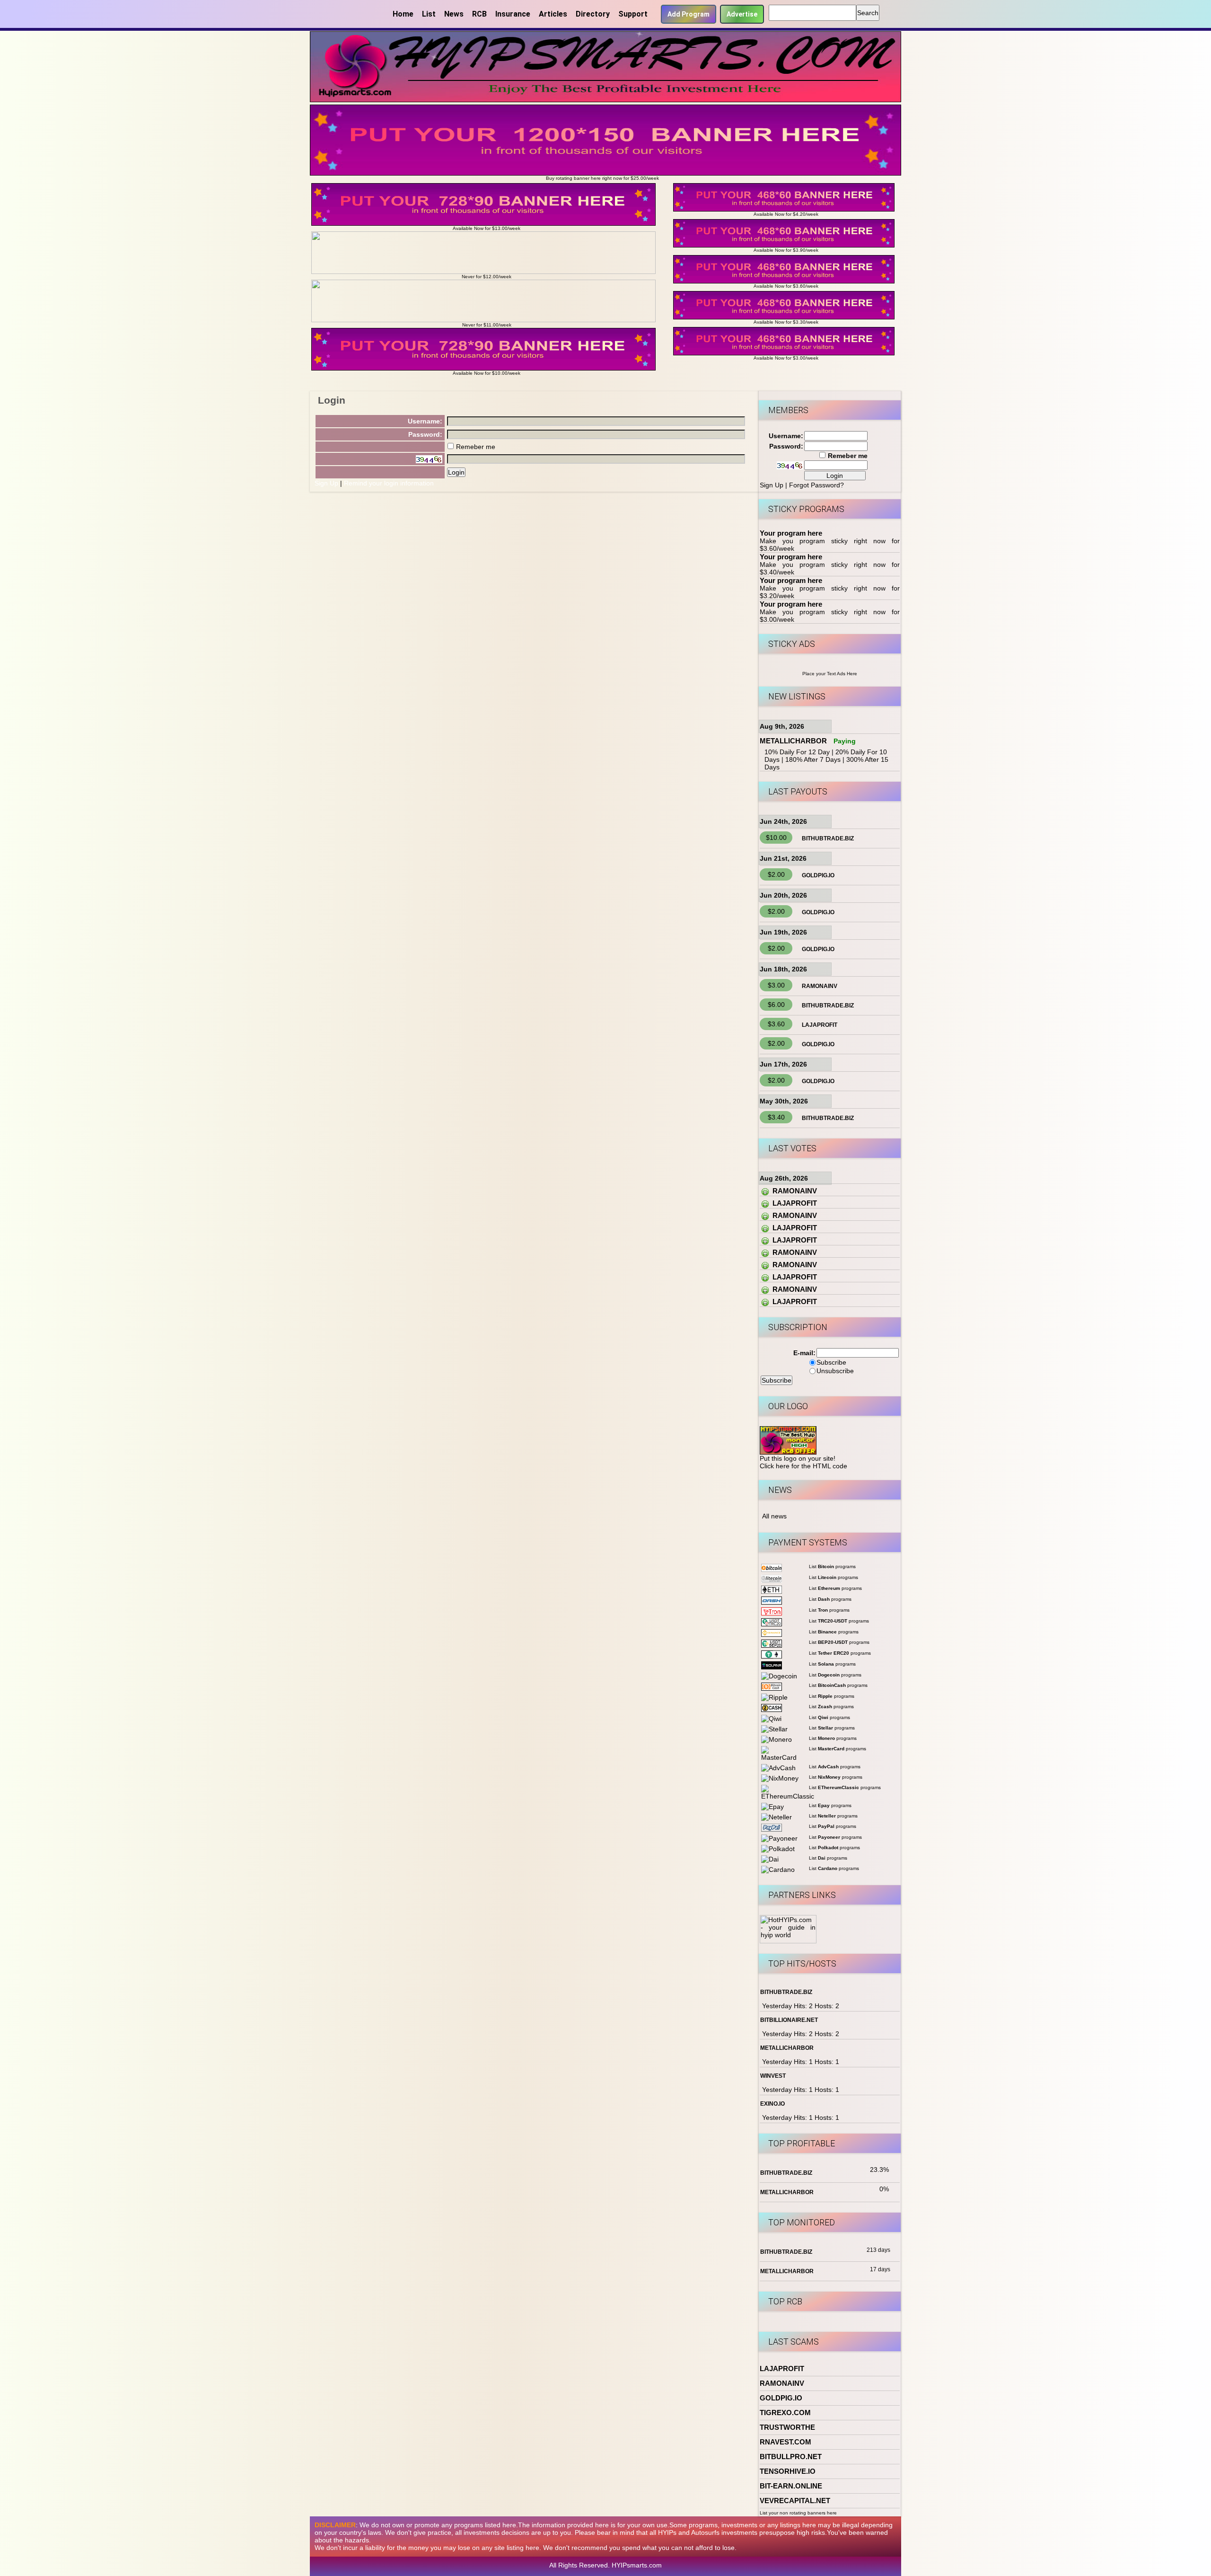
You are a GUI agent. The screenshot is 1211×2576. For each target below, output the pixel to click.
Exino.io (772, 2104)
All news (774, 1516)
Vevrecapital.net (795, 2501)
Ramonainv (820, 986)
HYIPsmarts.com (637, 2565)
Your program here (791, 533)
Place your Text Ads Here (830, 674)
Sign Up (326, 483)
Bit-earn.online (791, 2486)
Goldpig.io (818, 875)
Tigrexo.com (785, 2413)
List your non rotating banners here (798, 2513)
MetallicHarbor (793, 741)
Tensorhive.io (788, 2471)
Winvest (773, 2076)
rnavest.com (785, 2442)
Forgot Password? (816, 485)
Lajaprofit (820, 1025)
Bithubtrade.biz (828, 838)
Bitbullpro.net (791, 2457)
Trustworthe (787, 2427)
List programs (832, 1566)
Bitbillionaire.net (789, 2020)
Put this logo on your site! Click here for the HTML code (803, 1462)
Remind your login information (389, 483)
